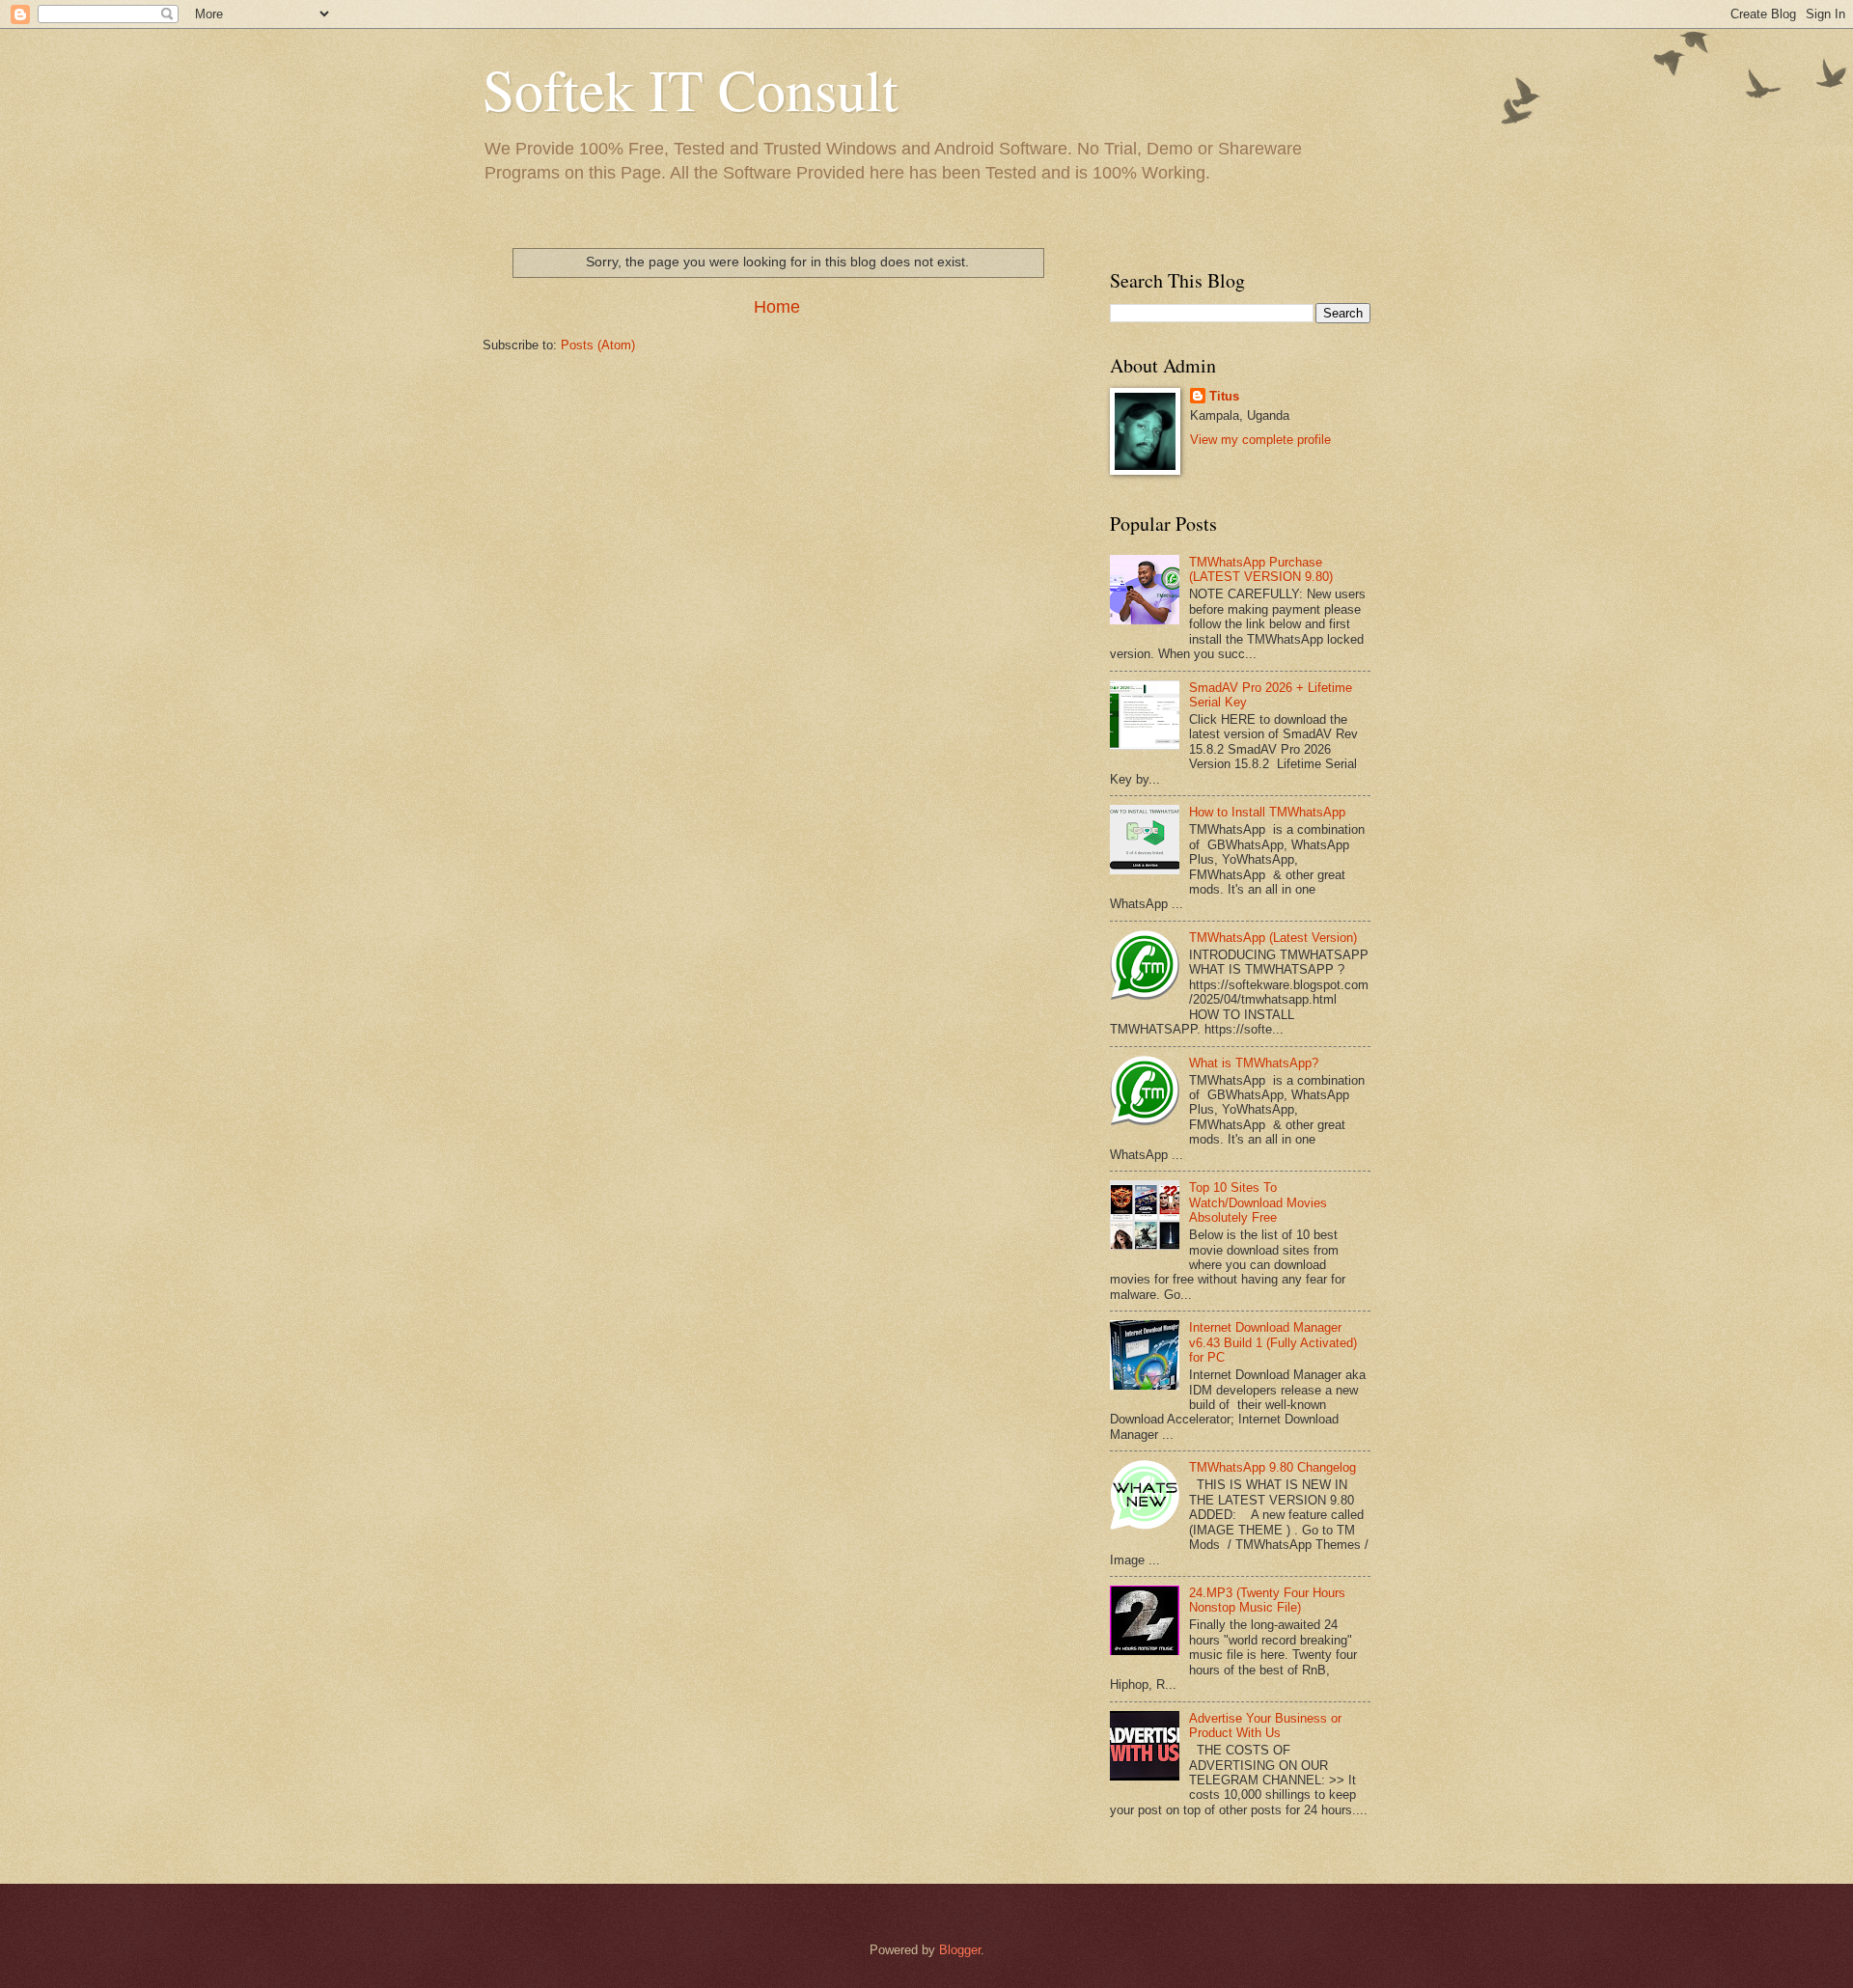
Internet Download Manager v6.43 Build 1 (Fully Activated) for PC (1273, 1342)
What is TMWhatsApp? (1254, 1063)
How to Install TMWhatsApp (1267, 812)
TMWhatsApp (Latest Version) (1273, 938)
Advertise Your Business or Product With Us (1265, 1726)
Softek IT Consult (691, 89)
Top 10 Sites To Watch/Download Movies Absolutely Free (1258, 1202)
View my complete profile (1260, 440)
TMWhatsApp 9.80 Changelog (1272, 1467)
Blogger (960, 1950)
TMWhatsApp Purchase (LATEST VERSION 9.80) (1261, 569)
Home (777, 307)
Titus (1224, 396)
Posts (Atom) (598, 345)
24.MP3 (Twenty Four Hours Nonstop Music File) (1267, 1600)
